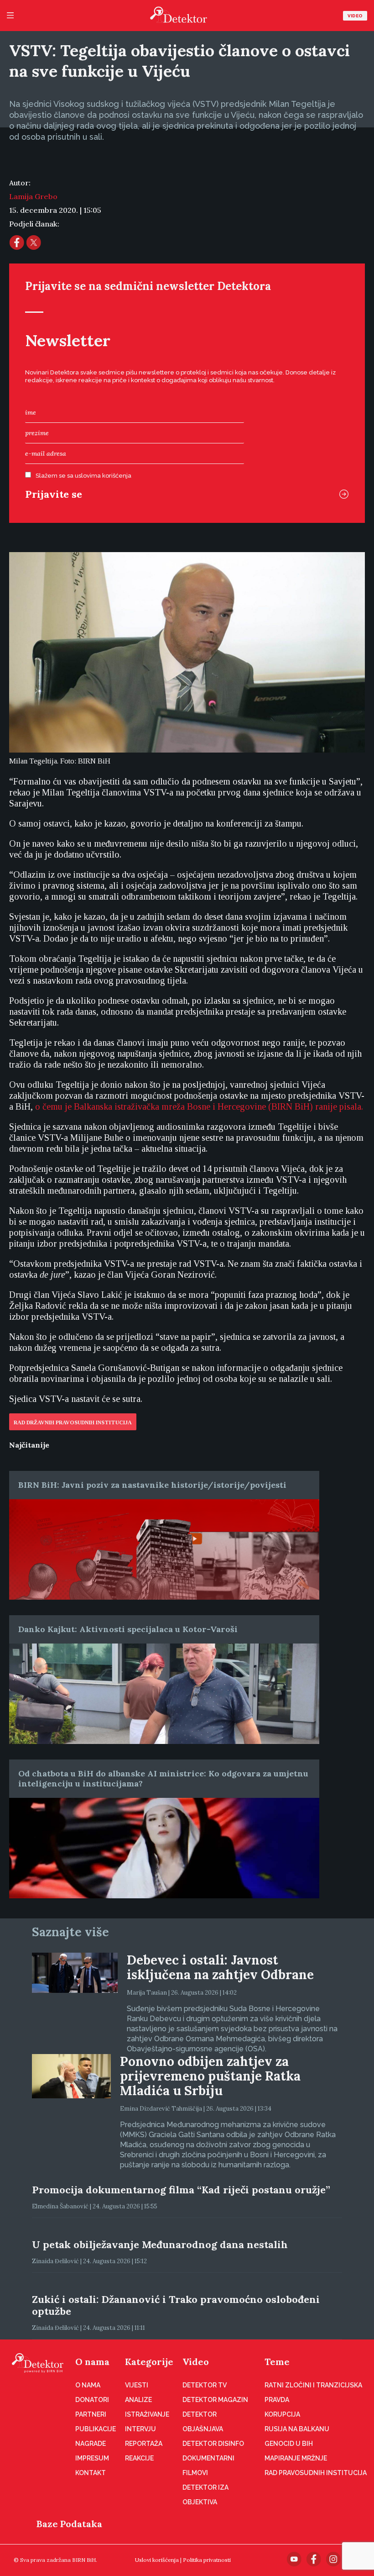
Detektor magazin (215, 2400)
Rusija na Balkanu (297, 2429)
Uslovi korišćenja (157, 2560)
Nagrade (91, 2444)
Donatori (92, 2400)
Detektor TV (205, 2385)
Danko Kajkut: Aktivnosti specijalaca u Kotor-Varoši (128, 1629)
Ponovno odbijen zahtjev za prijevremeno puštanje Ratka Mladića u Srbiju (210, 2076)
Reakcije (139, 2458)
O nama (92, 2362)
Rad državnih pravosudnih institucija (73, 1422)
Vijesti (137, 2385)
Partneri (91, 2414)
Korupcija (282, 2414)
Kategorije (149, 2362)
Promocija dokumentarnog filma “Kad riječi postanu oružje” (181, 2190)
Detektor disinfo (213, 2444)
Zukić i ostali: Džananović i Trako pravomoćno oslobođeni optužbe (176, 2305)
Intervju (140, 2429)
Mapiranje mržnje (296, 2458)
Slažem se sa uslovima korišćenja (83, 476)
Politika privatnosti (207, 2560)
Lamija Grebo (33, 196)
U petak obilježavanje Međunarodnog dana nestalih (160, 2244)
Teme (277, 2362)
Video (355, 16)
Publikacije (96, 2429)
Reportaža (144, 2444)
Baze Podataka (69, 2524)
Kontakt (91, 2473)
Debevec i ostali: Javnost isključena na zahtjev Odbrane (220, 1967)
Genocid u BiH (289, 2444)
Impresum (92, 2458)
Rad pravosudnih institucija (316, 2473)
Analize (138, 2400)
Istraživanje (147, 2414)
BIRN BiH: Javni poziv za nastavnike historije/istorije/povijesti (152, 1485)
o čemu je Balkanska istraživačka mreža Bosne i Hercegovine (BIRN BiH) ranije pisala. (199, 1106)
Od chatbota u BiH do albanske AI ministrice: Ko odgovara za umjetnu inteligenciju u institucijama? (163, 1778)
